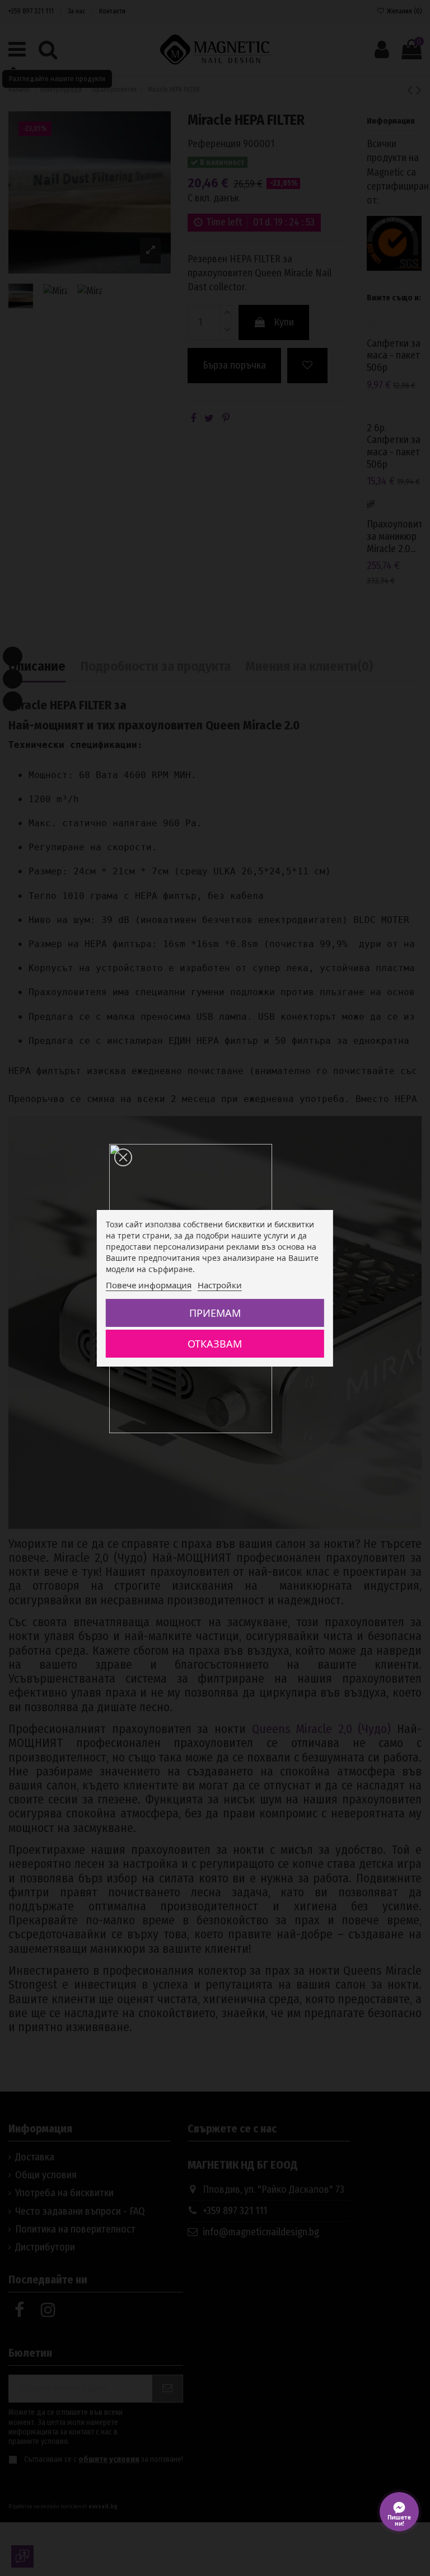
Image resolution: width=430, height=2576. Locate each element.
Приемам (215, 1313)
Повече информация (149, 1285)
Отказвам (215, 1344)
